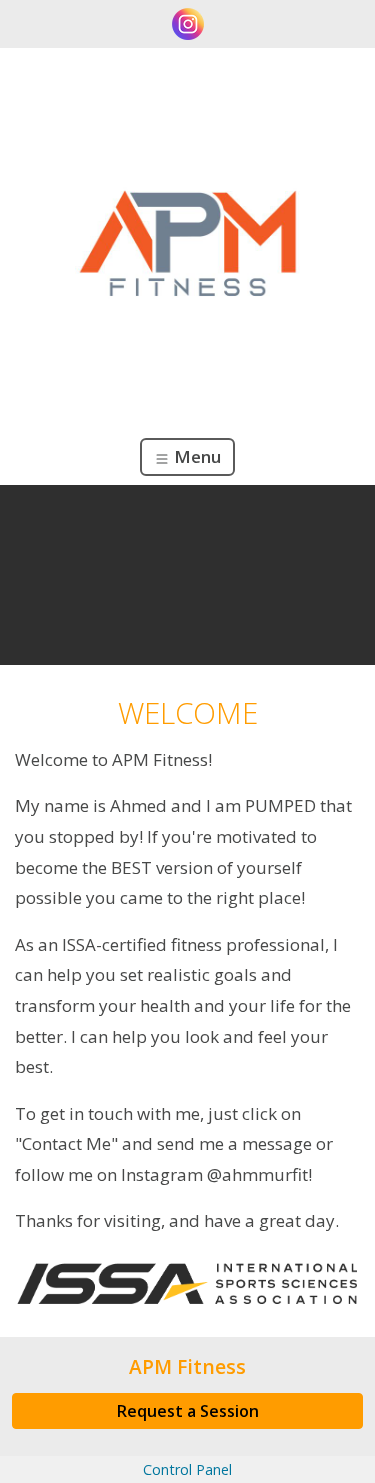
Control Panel (187, 1469)
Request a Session (188, 1411)
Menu (195, 456)
